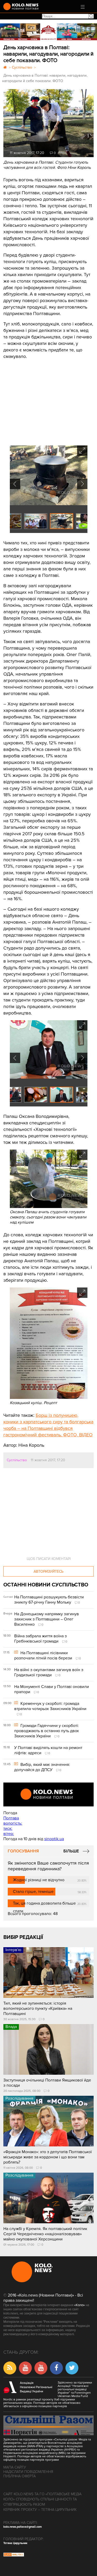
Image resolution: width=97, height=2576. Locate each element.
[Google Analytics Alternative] (14, 2555)
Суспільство (17, 1460)
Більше (71, 1851)
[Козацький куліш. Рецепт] (49, 1398)
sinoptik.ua (54, 1839)
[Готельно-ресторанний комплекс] (48, 32)
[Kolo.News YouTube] (48, 1794)
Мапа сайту (15, 2467)
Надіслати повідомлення (28, 2472)
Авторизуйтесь (48, 1571)
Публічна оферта (20, 2476)
